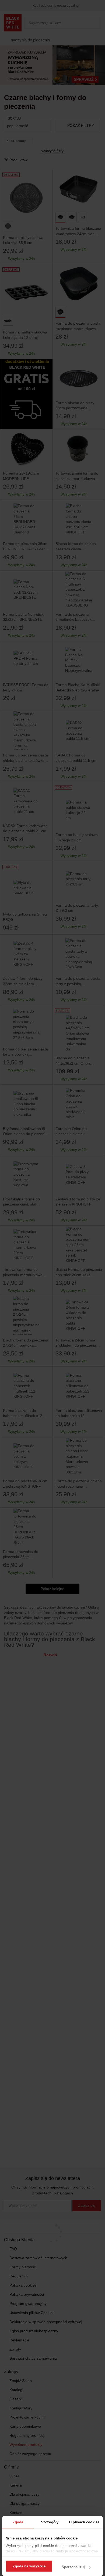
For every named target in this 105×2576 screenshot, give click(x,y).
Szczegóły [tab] (50, 2522)
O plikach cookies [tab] (84, 2522)
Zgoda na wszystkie (29, 2566)
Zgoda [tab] (18, 2522)
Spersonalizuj (73, 2567)
